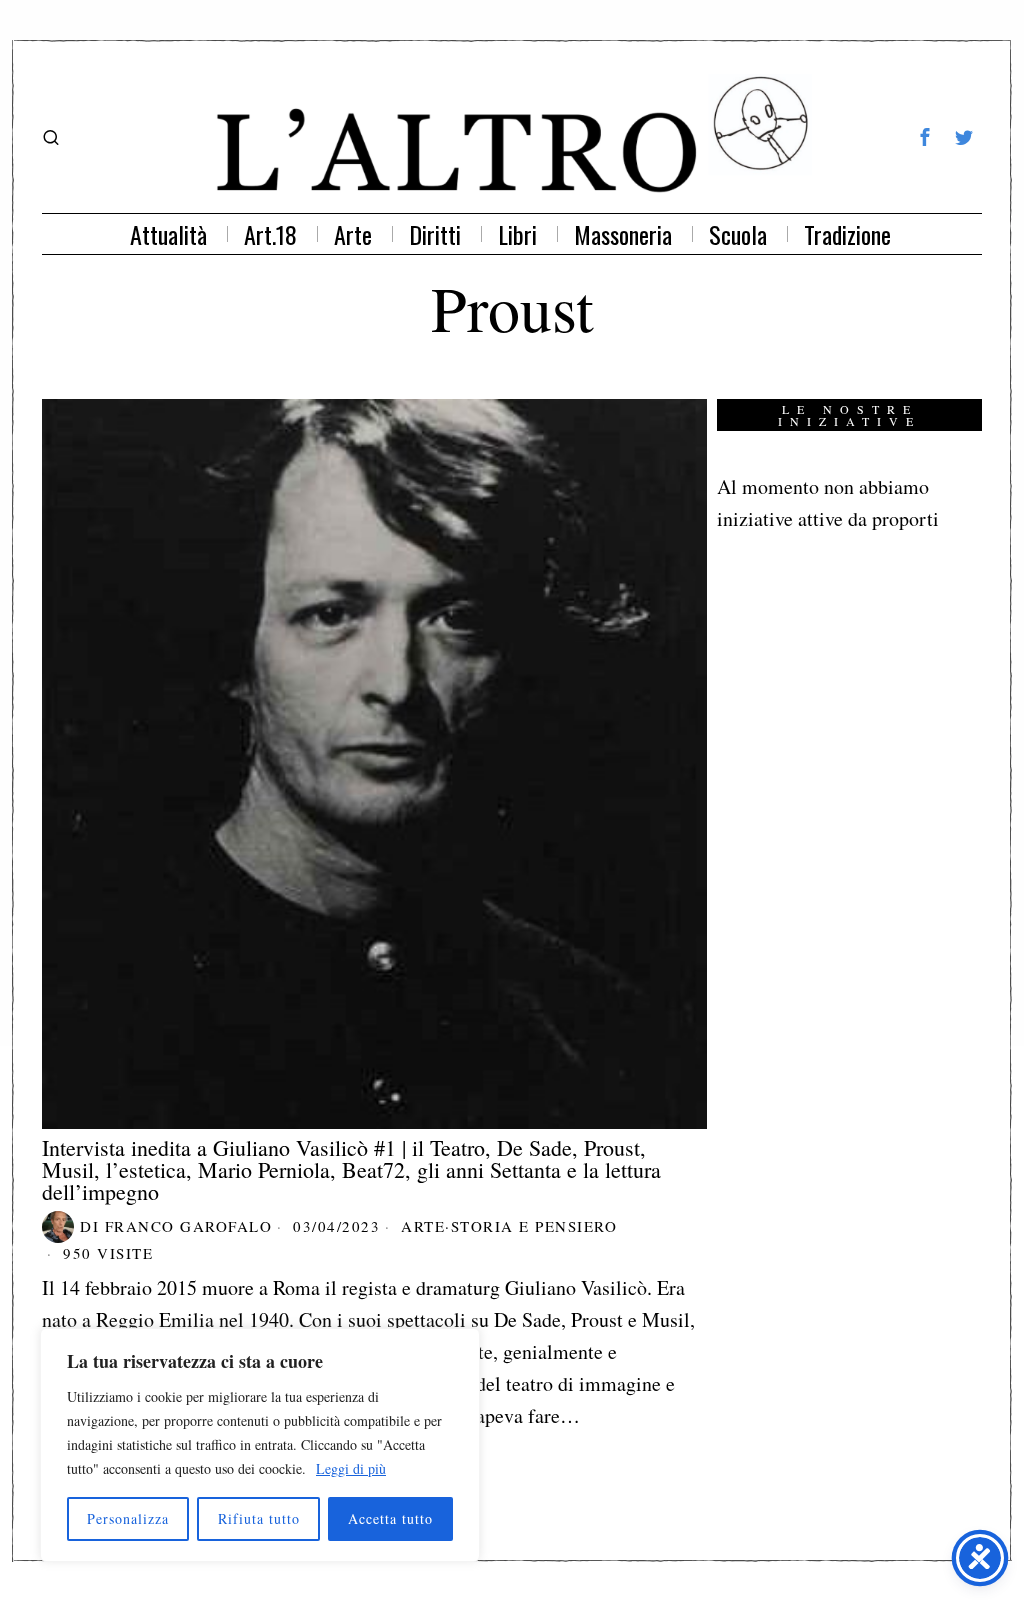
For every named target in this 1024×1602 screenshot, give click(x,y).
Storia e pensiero (534, 1226)
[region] (260, 1445)
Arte (423, 1226)
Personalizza (128, 1518)
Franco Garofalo (189, 1226)
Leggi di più (351, 1468)
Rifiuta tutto (259, 1518)
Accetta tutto (390, 1518)
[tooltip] (925, 137)
